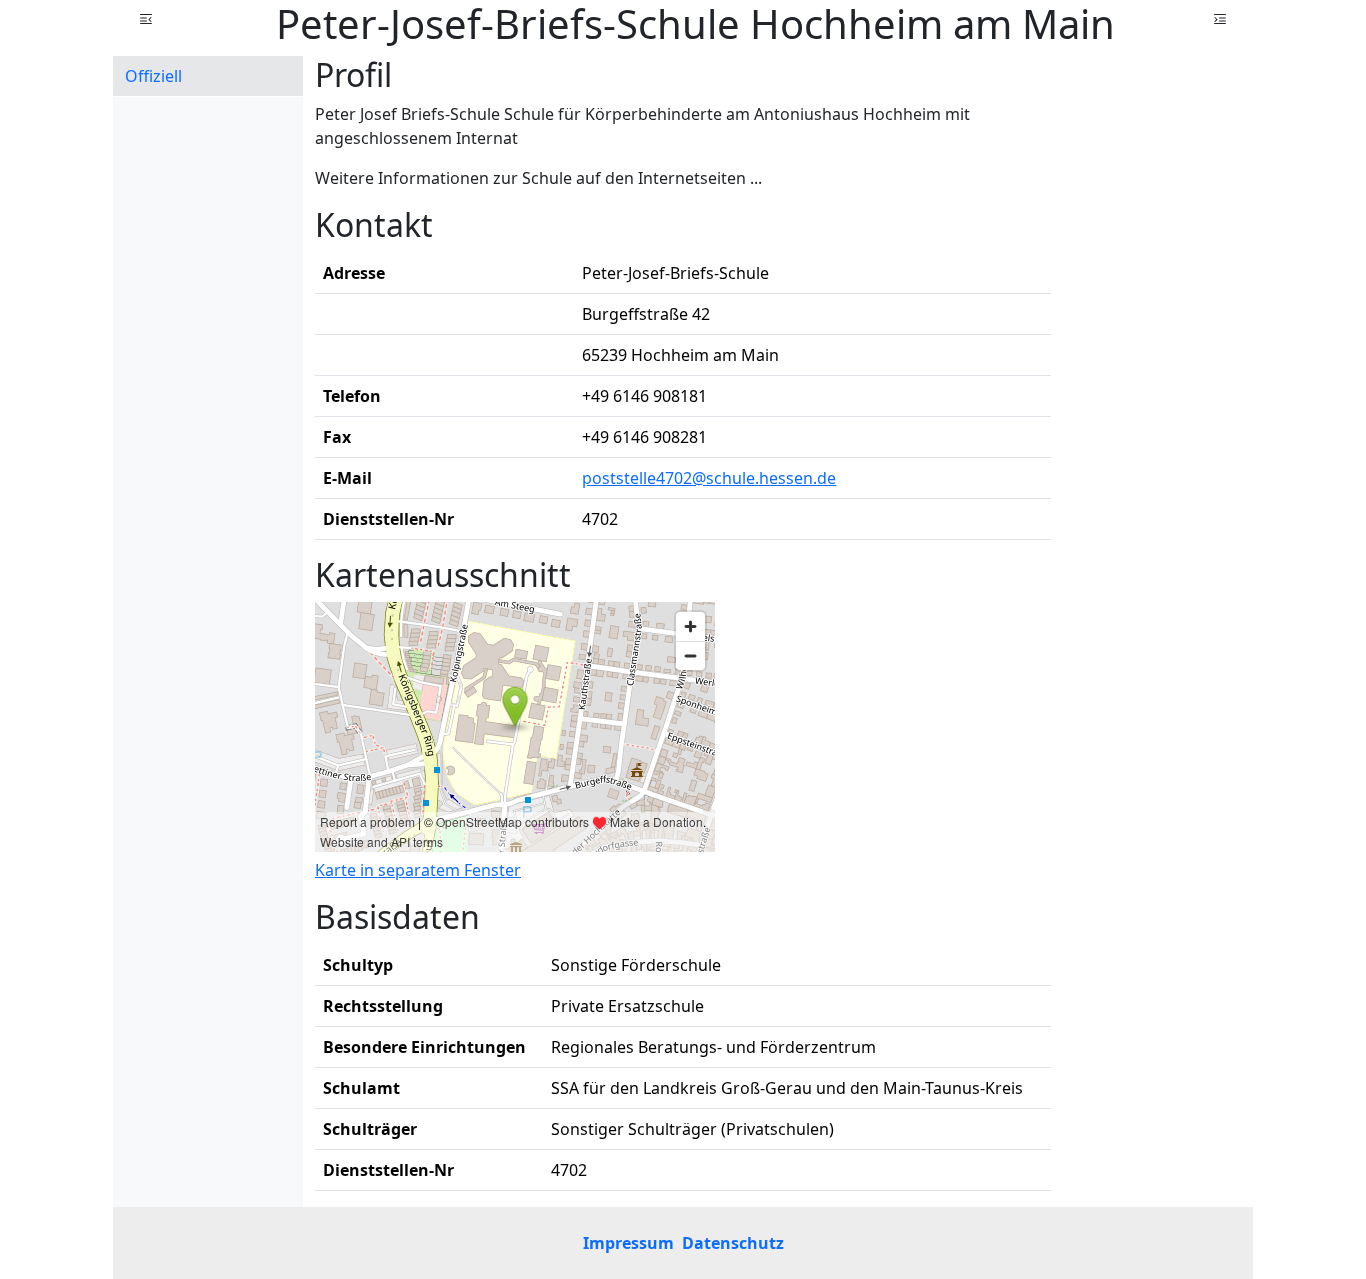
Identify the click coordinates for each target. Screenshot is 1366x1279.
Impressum (628, 1243)
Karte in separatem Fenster (418, 870)
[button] (146, 19)
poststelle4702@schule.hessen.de (709, 478)
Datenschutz (733, 1243)
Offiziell (153, 76)
